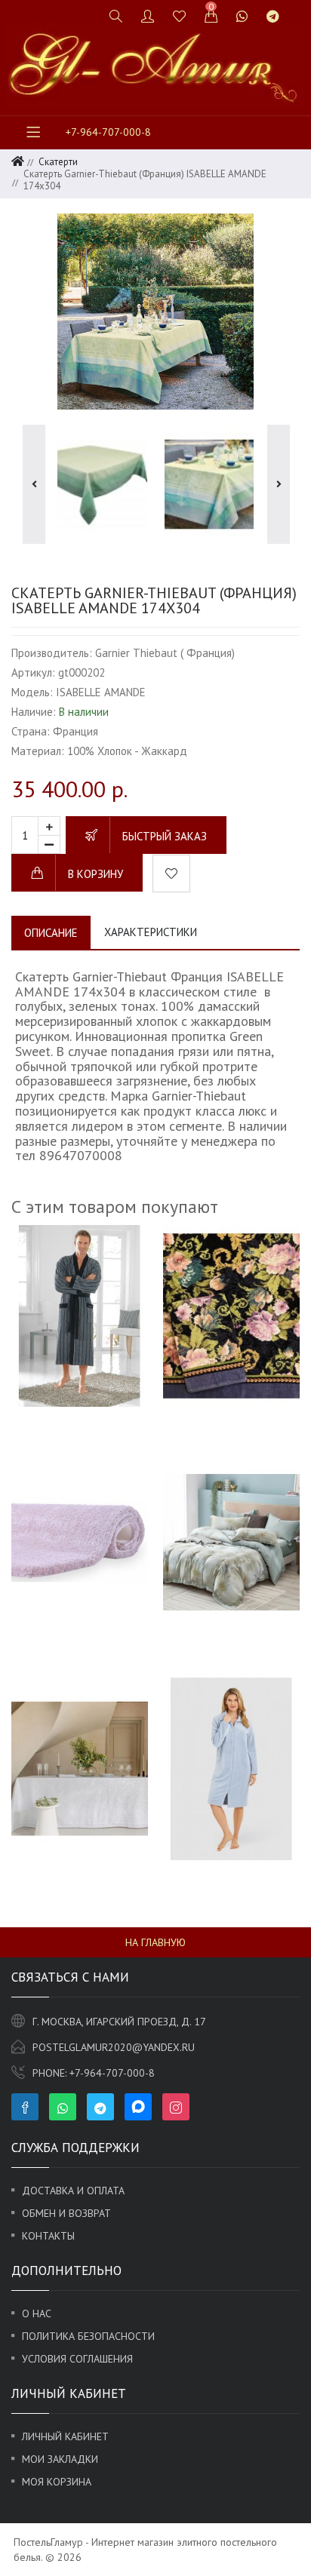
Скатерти (58, 162)
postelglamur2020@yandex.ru (114, 2047)
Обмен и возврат (66, 2213)
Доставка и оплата (73, 2191)
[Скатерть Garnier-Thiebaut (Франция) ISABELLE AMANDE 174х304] (155, 312)
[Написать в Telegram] (273, 16)
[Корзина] (211, 16)
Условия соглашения (77, 2359)
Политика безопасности (88, 2336)
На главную (155, 1942)
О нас (37, 2313)
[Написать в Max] (298, 9)
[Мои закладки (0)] (180, 16)
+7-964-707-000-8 (108, 132)
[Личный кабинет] (148, 16)
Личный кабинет (65, 2436)
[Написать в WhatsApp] (242, 16)
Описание (51, 933)
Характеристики (151, 932)
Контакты (48, 2236)
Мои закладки (60, 2459)
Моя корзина (57, 2482)
